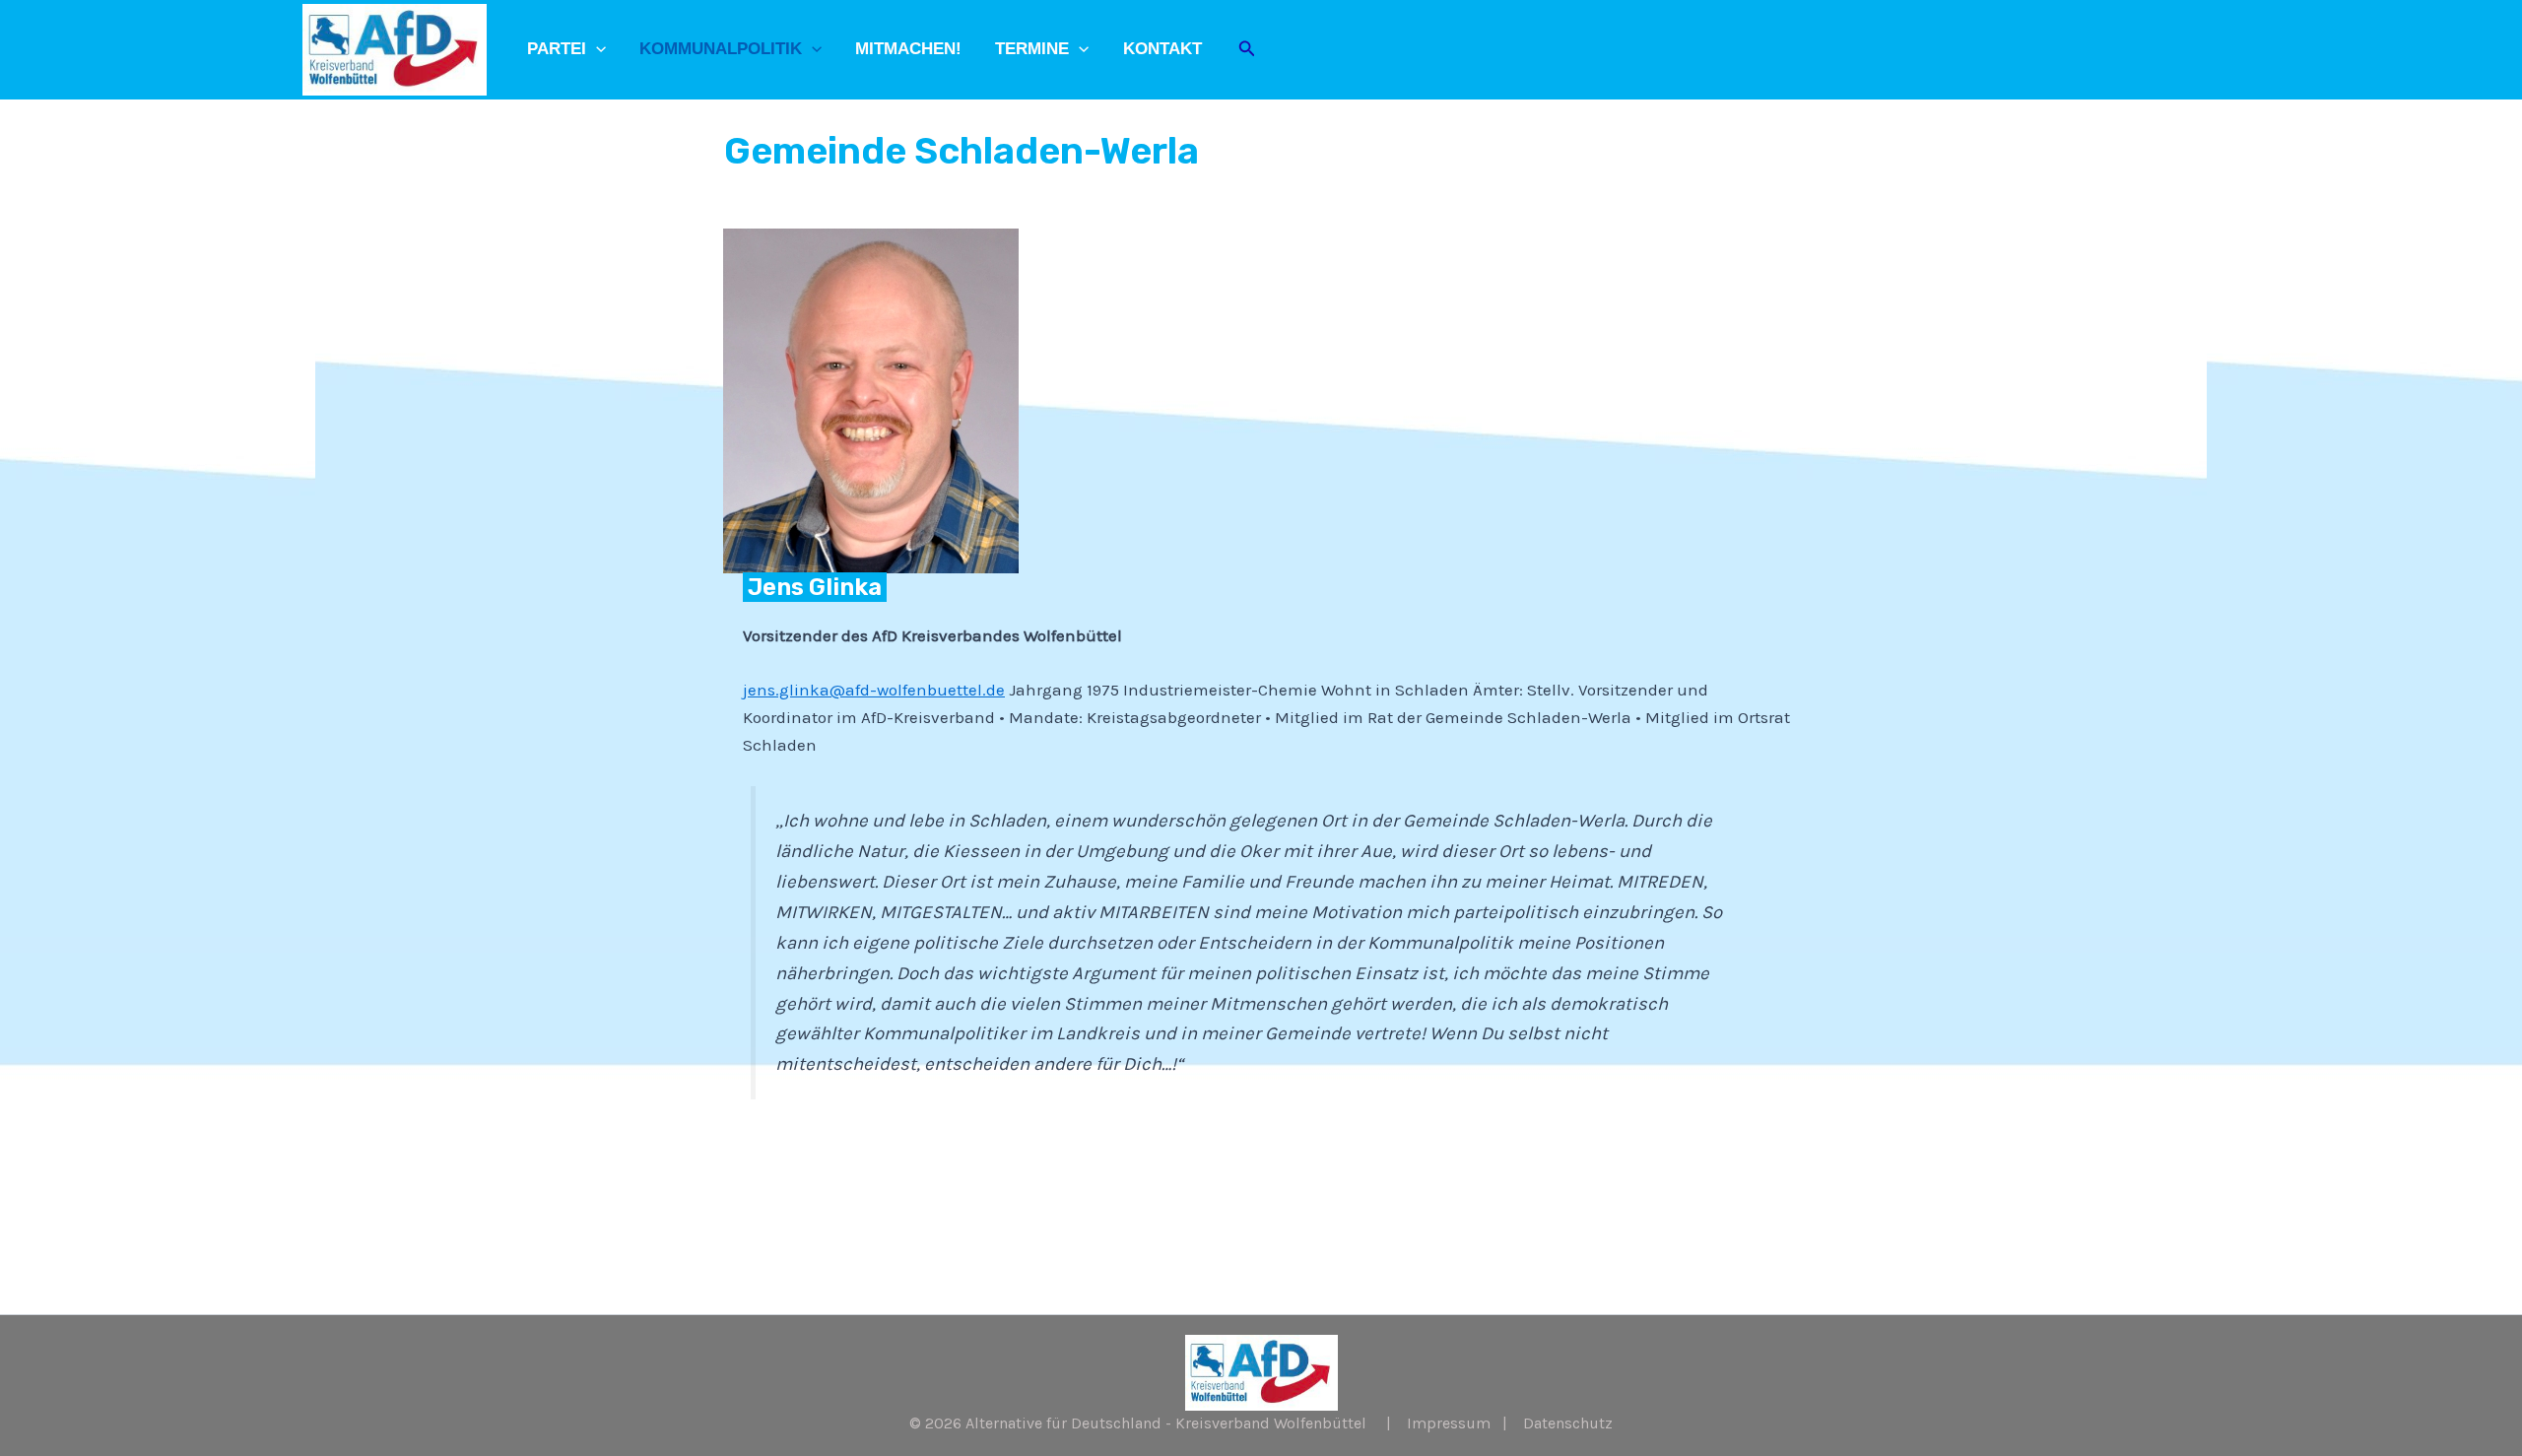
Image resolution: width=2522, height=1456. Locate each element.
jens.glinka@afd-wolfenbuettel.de (874, 690)
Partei (557, 49)
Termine (1032, 49)
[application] (596, 49)
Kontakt (1162, 49)
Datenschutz (1568, 1423)
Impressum (1449, 1423)
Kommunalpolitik (721, 49)
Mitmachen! (908, 49)
